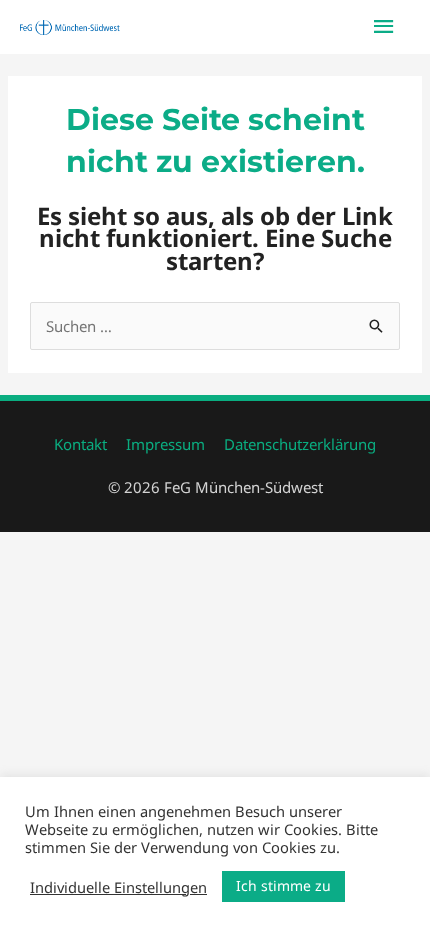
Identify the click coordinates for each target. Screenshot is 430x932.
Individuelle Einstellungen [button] (118, 887)
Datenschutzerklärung (300, 444)
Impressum (165, 444)
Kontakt (80, 444)
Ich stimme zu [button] (283, 885)
